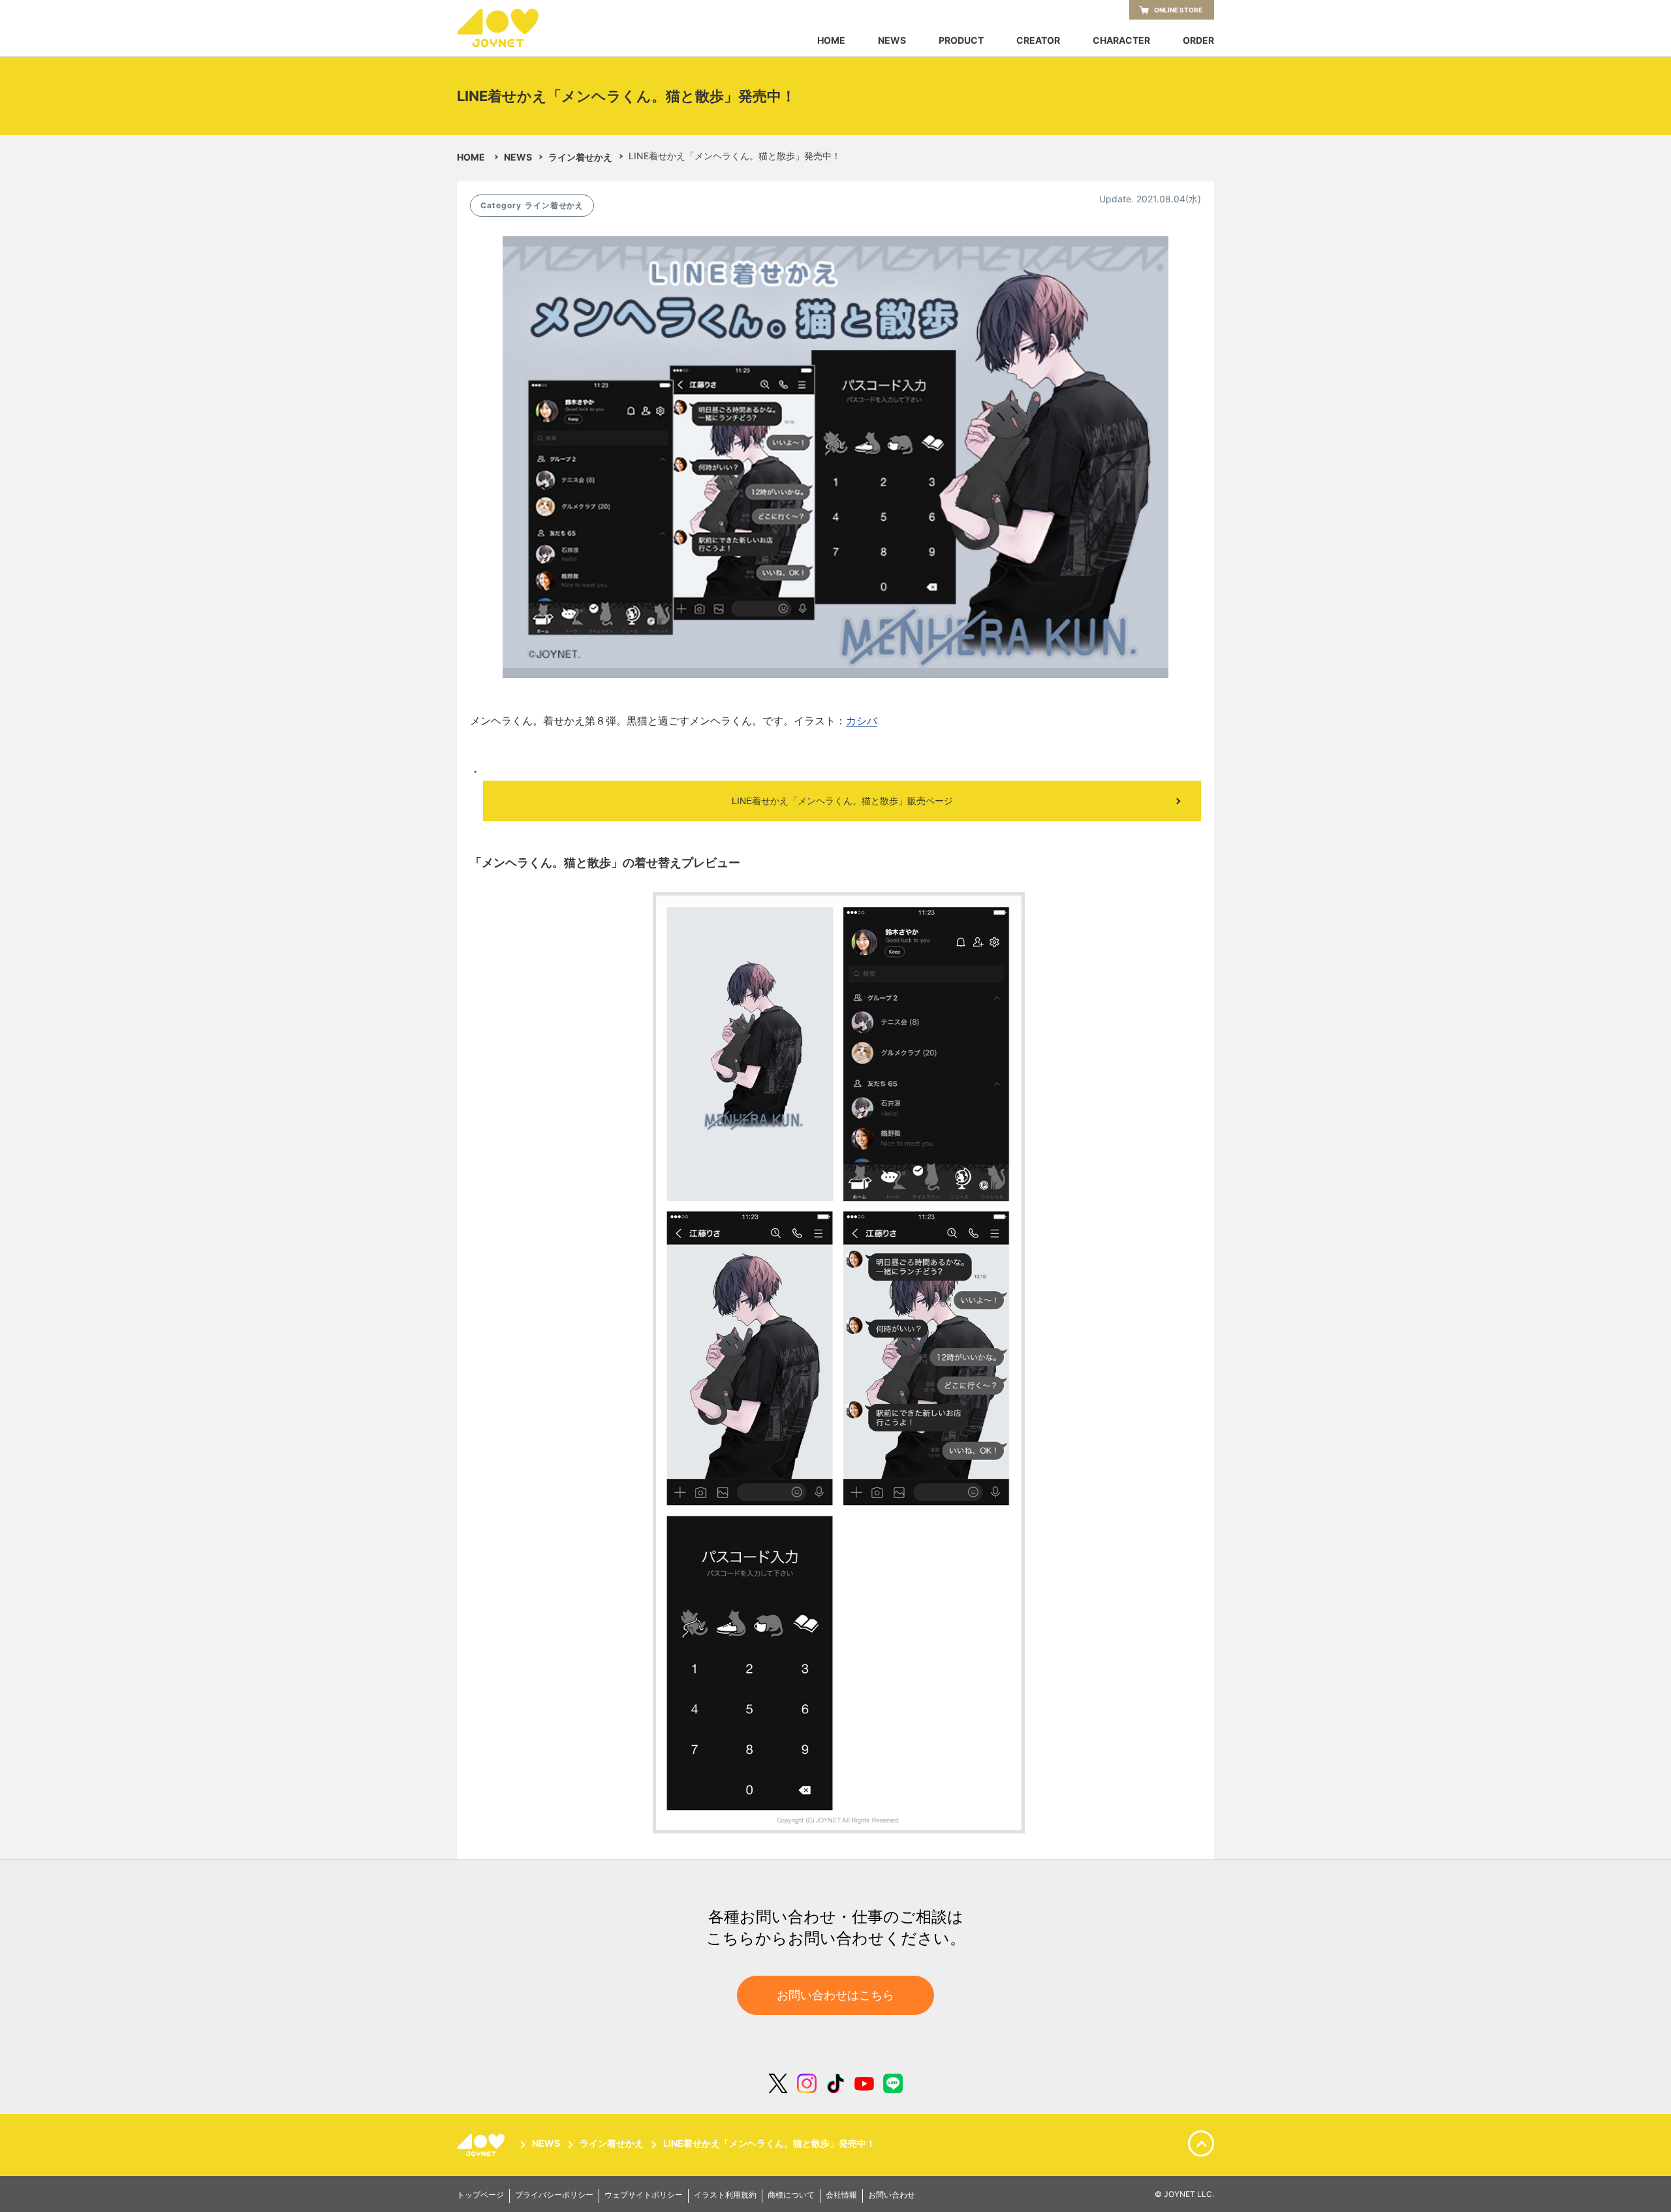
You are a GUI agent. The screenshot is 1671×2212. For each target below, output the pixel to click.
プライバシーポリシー (554, 2195)
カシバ (862, 721)
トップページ (480, 2195)
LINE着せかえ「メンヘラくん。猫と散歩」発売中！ (769, 2144)
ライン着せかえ (580, 157)
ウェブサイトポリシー (644, 2195)
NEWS (892, 40)
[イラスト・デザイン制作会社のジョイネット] (522, 28)
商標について (791, 2195)
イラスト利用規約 (725, 2195)
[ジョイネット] (483, 2145)
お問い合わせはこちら (835, 1995)
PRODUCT (961, 40)
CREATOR (1038, 40)
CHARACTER (1121, 40)
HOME (831, 40)
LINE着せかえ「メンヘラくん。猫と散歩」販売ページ (842, 801)
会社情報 (841, 2195)
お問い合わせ (892, 2195)
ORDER (1198, 40)
